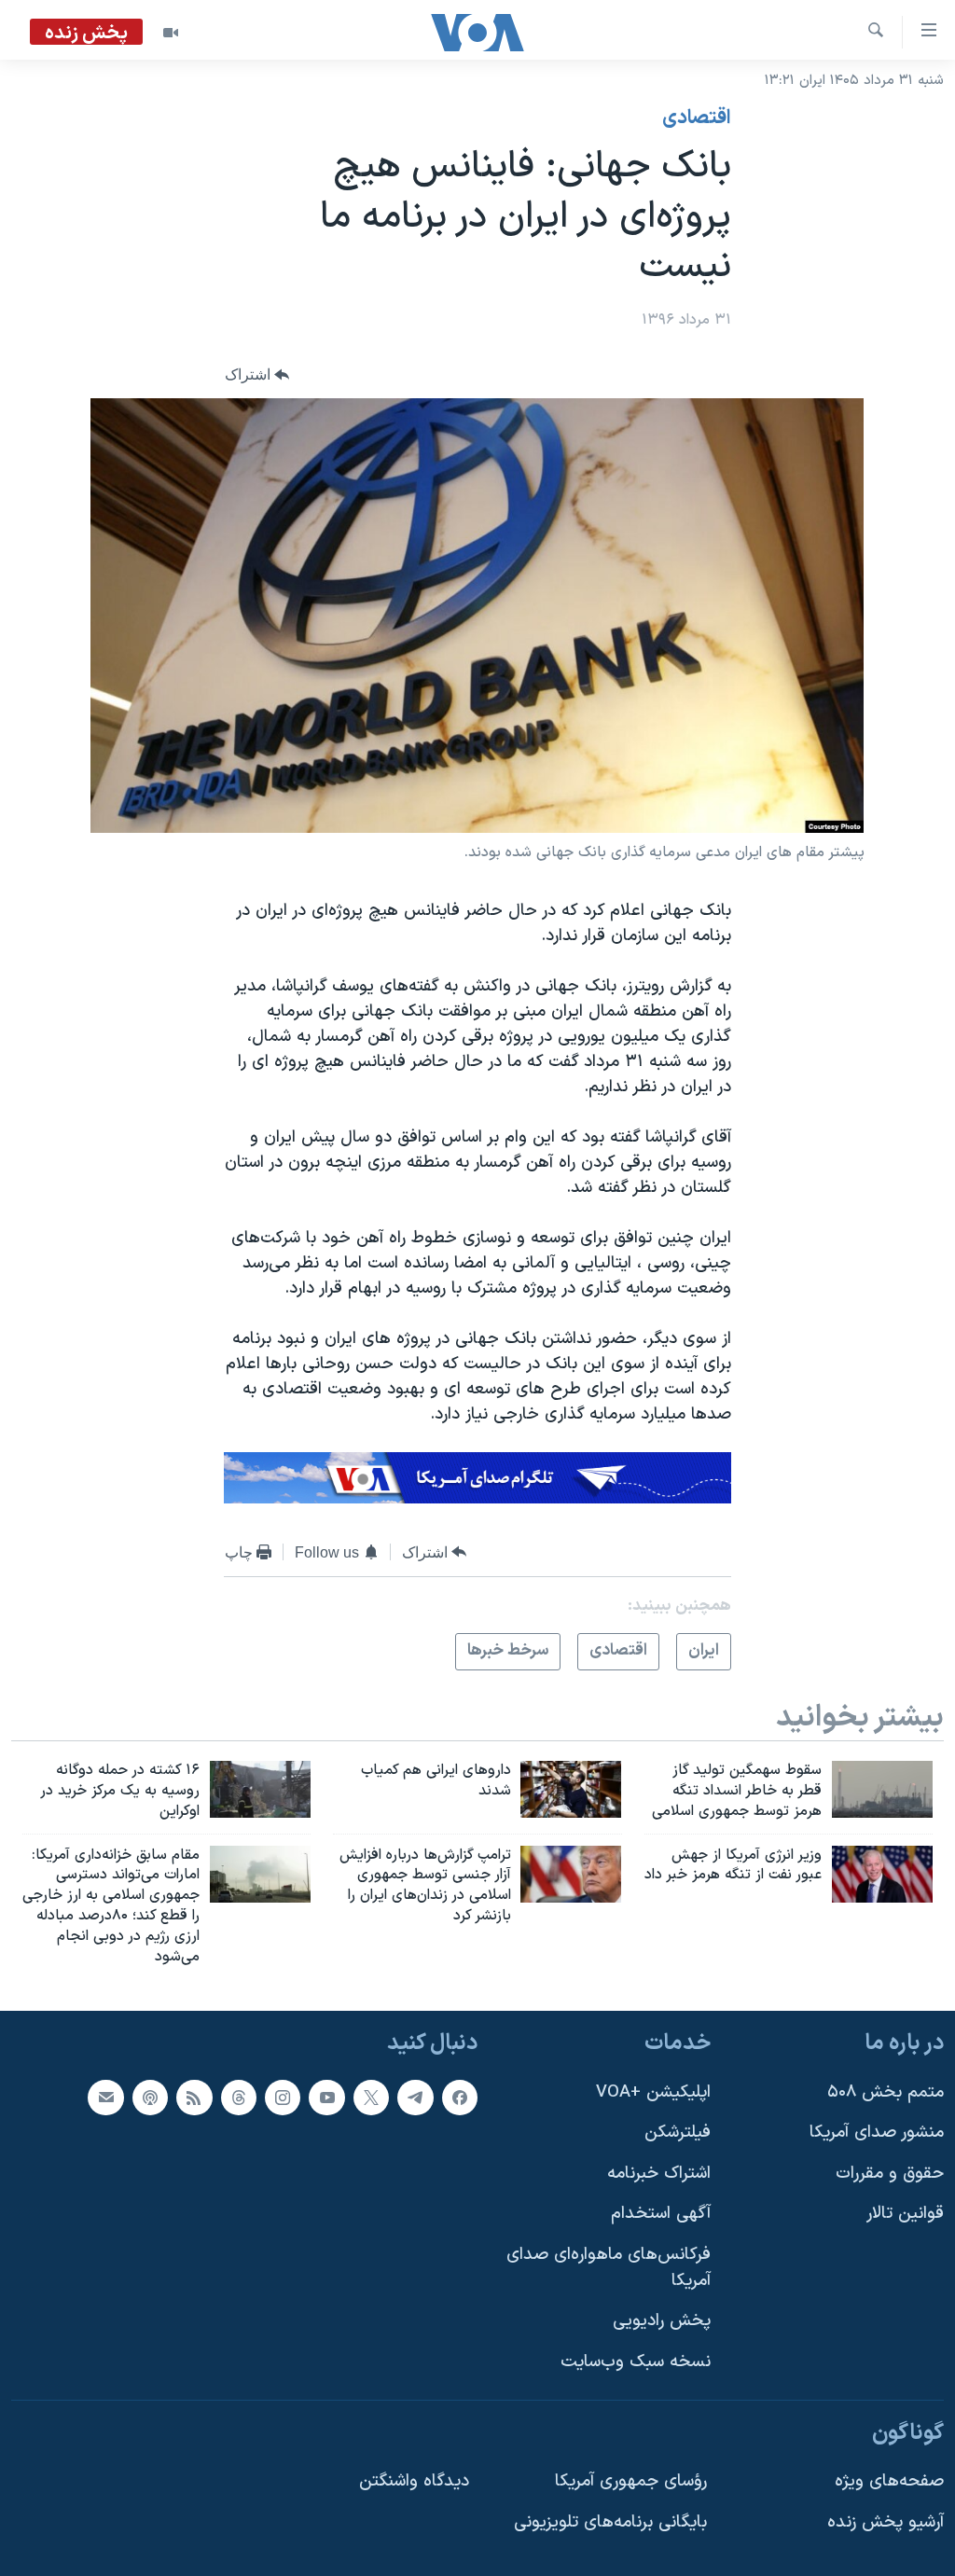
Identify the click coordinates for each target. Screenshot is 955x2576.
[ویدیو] (171, 33)
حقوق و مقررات (890, 2173)
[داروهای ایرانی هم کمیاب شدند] (571, 1789)
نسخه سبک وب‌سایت (636, 2361)
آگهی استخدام (661, 2214)
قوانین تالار (905, 2214)
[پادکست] (150, 2097)
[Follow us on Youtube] (326, 2097)
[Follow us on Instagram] (283, 2097)
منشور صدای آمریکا (877, 2133)
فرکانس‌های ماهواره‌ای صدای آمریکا (609, 2268)
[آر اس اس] (194, 2097)
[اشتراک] (105, 2097)
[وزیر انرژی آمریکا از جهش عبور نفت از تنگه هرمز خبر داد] (882, 1874)
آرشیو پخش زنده (886, 2521)
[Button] (257, 374)
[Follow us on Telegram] (415, 2097)
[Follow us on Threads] (239, 2097)
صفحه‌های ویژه (889, 2481)
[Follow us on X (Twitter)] (371, 2097)
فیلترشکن (678, 2133)
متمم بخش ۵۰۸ (886, 2091)
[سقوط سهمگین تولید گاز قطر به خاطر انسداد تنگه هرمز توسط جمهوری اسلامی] (882, 1789)
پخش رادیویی (662, 2321)
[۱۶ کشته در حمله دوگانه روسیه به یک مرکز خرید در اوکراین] (260, 1789)
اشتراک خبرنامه (659, 2173)
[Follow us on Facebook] (460, 2097)
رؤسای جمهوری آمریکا (631, 2481)
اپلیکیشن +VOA (653, 2091)
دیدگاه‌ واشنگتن (414, 2481)
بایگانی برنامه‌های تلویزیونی (610, 2521)
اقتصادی (697, 118)
